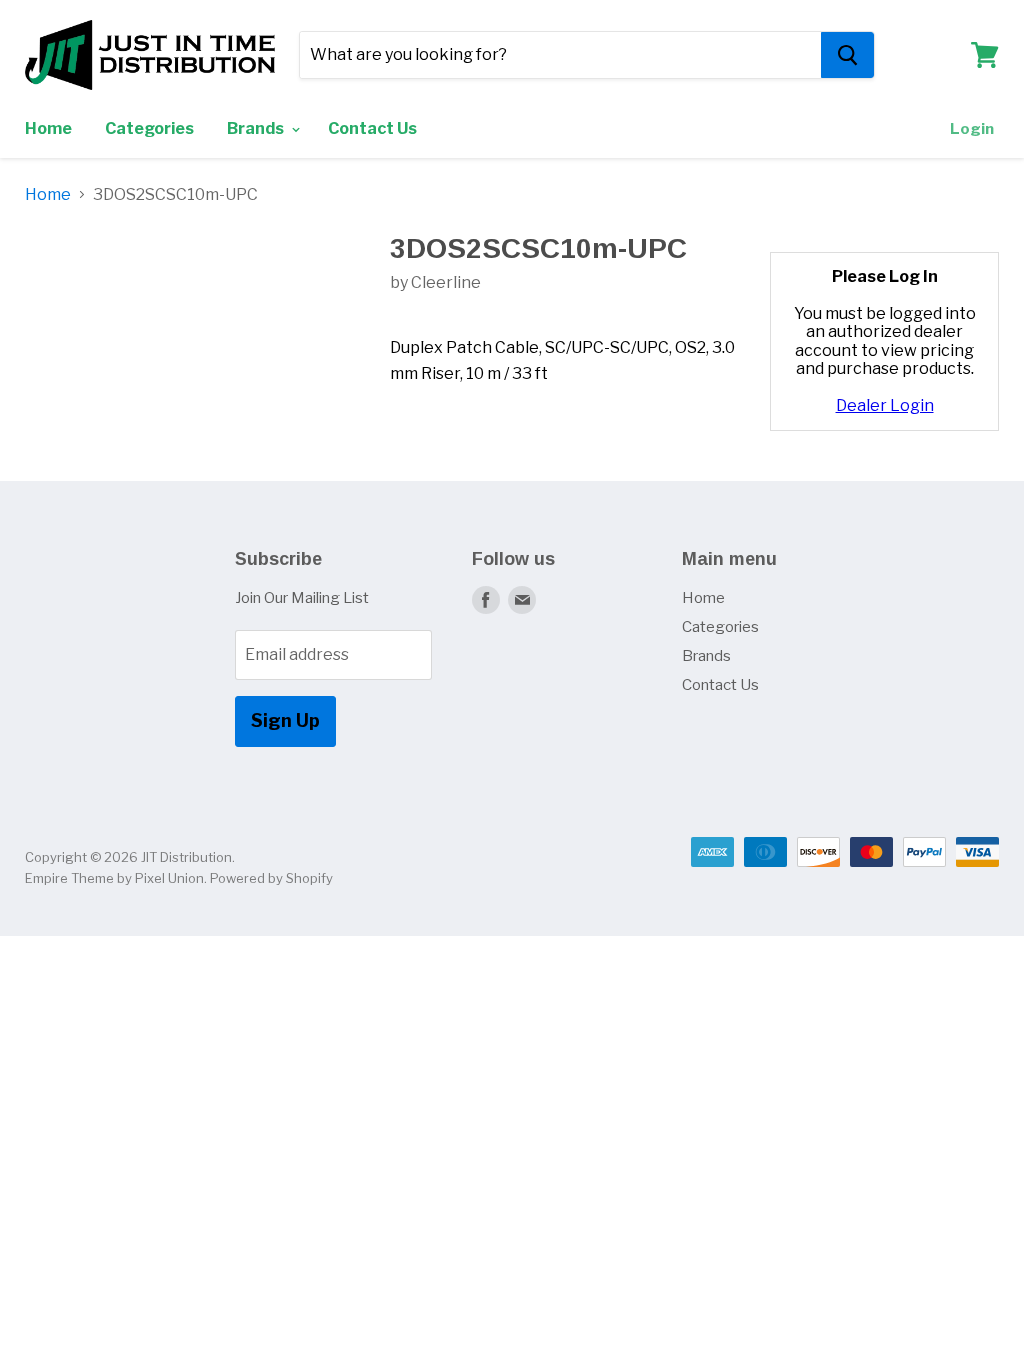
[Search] (847, 55)
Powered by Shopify (271, 878)
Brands (257, 128)
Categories (149, 128)
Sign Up (285, 720)
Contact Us (372, 128)
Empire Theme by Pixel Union (114, 878)
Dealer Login (885, 405)
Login (972, 129)
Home (48, 128)
